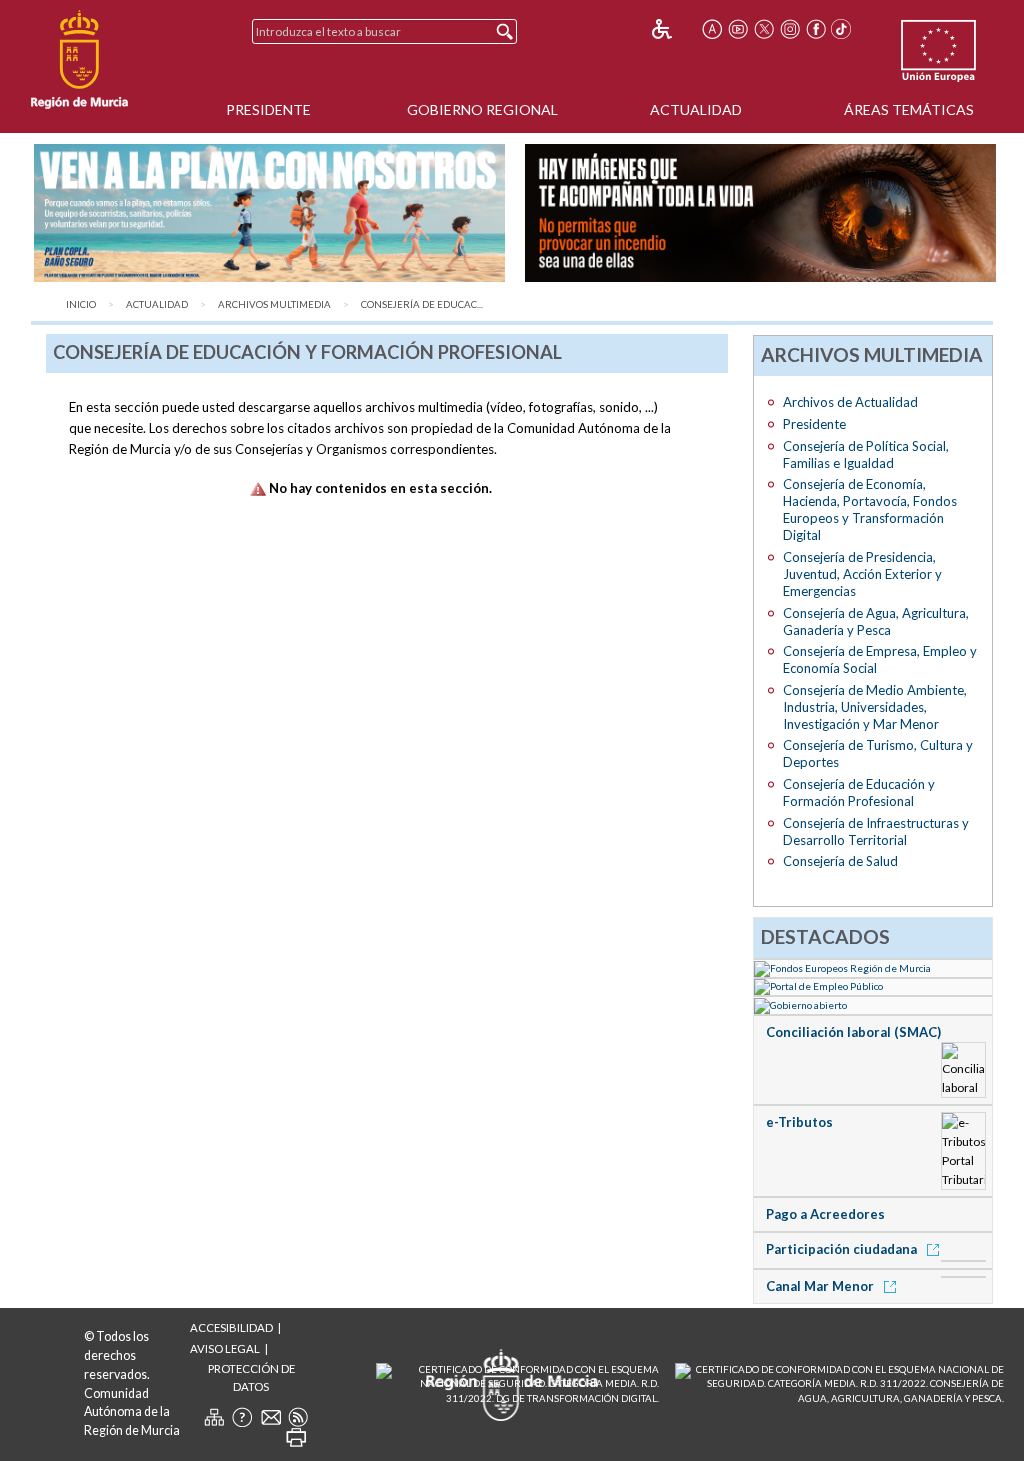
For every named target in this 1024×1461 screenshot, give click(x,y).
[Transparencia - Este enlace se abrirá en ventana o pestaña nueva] (873, 1004)
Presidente (268, 109)
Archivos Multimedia (274, 304)
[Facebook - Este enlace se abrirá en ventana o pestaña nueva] (816, 29)
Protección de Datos (251, 1377)
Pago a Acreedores (825, 1214)
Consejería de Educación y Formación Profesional (859, 792)
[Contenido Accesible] (675, 29)
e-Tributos (799, 1122)
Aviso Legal (225, 1348)
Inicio (81, 304)
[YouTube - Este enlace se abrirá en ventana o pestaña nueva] (738, 29)
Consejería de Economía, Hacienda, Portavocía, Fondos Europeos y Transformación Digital (870, 509)
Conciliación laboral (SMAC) (853, 1032)
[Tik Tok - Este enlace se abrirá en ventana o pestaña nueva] (842, 29)
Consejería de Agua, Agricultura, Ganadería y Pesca (876, 621)
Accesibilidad (231, 1327)
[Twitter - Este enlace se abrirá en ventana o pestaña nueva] (764, 29)
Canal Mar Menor (821, 1286)
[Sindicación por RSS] (298, 1417)
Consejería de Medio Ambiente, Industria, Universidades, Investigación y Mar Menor (875, 707)
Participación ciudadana (843, 1249)
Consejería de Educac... (422, 304)
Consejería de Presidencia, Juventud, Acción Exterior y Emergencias (862, 574)
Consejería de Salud (840, 861)
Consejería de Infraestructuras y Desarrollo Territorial (876, 831)
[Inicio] (79, 60)
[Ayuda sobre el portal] (242, 1417)
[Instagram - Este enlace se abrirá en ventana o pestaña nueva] (790, 29)
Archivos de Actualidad (850, 402)
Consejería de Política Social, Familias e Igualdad (866, 454)
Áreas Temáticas (909, 109)
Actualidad (696, 109)
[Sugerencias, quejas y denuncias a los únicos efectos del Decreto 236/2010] (271, 1417)
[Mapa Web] (214, 1417)
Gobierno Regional (482, 109)
